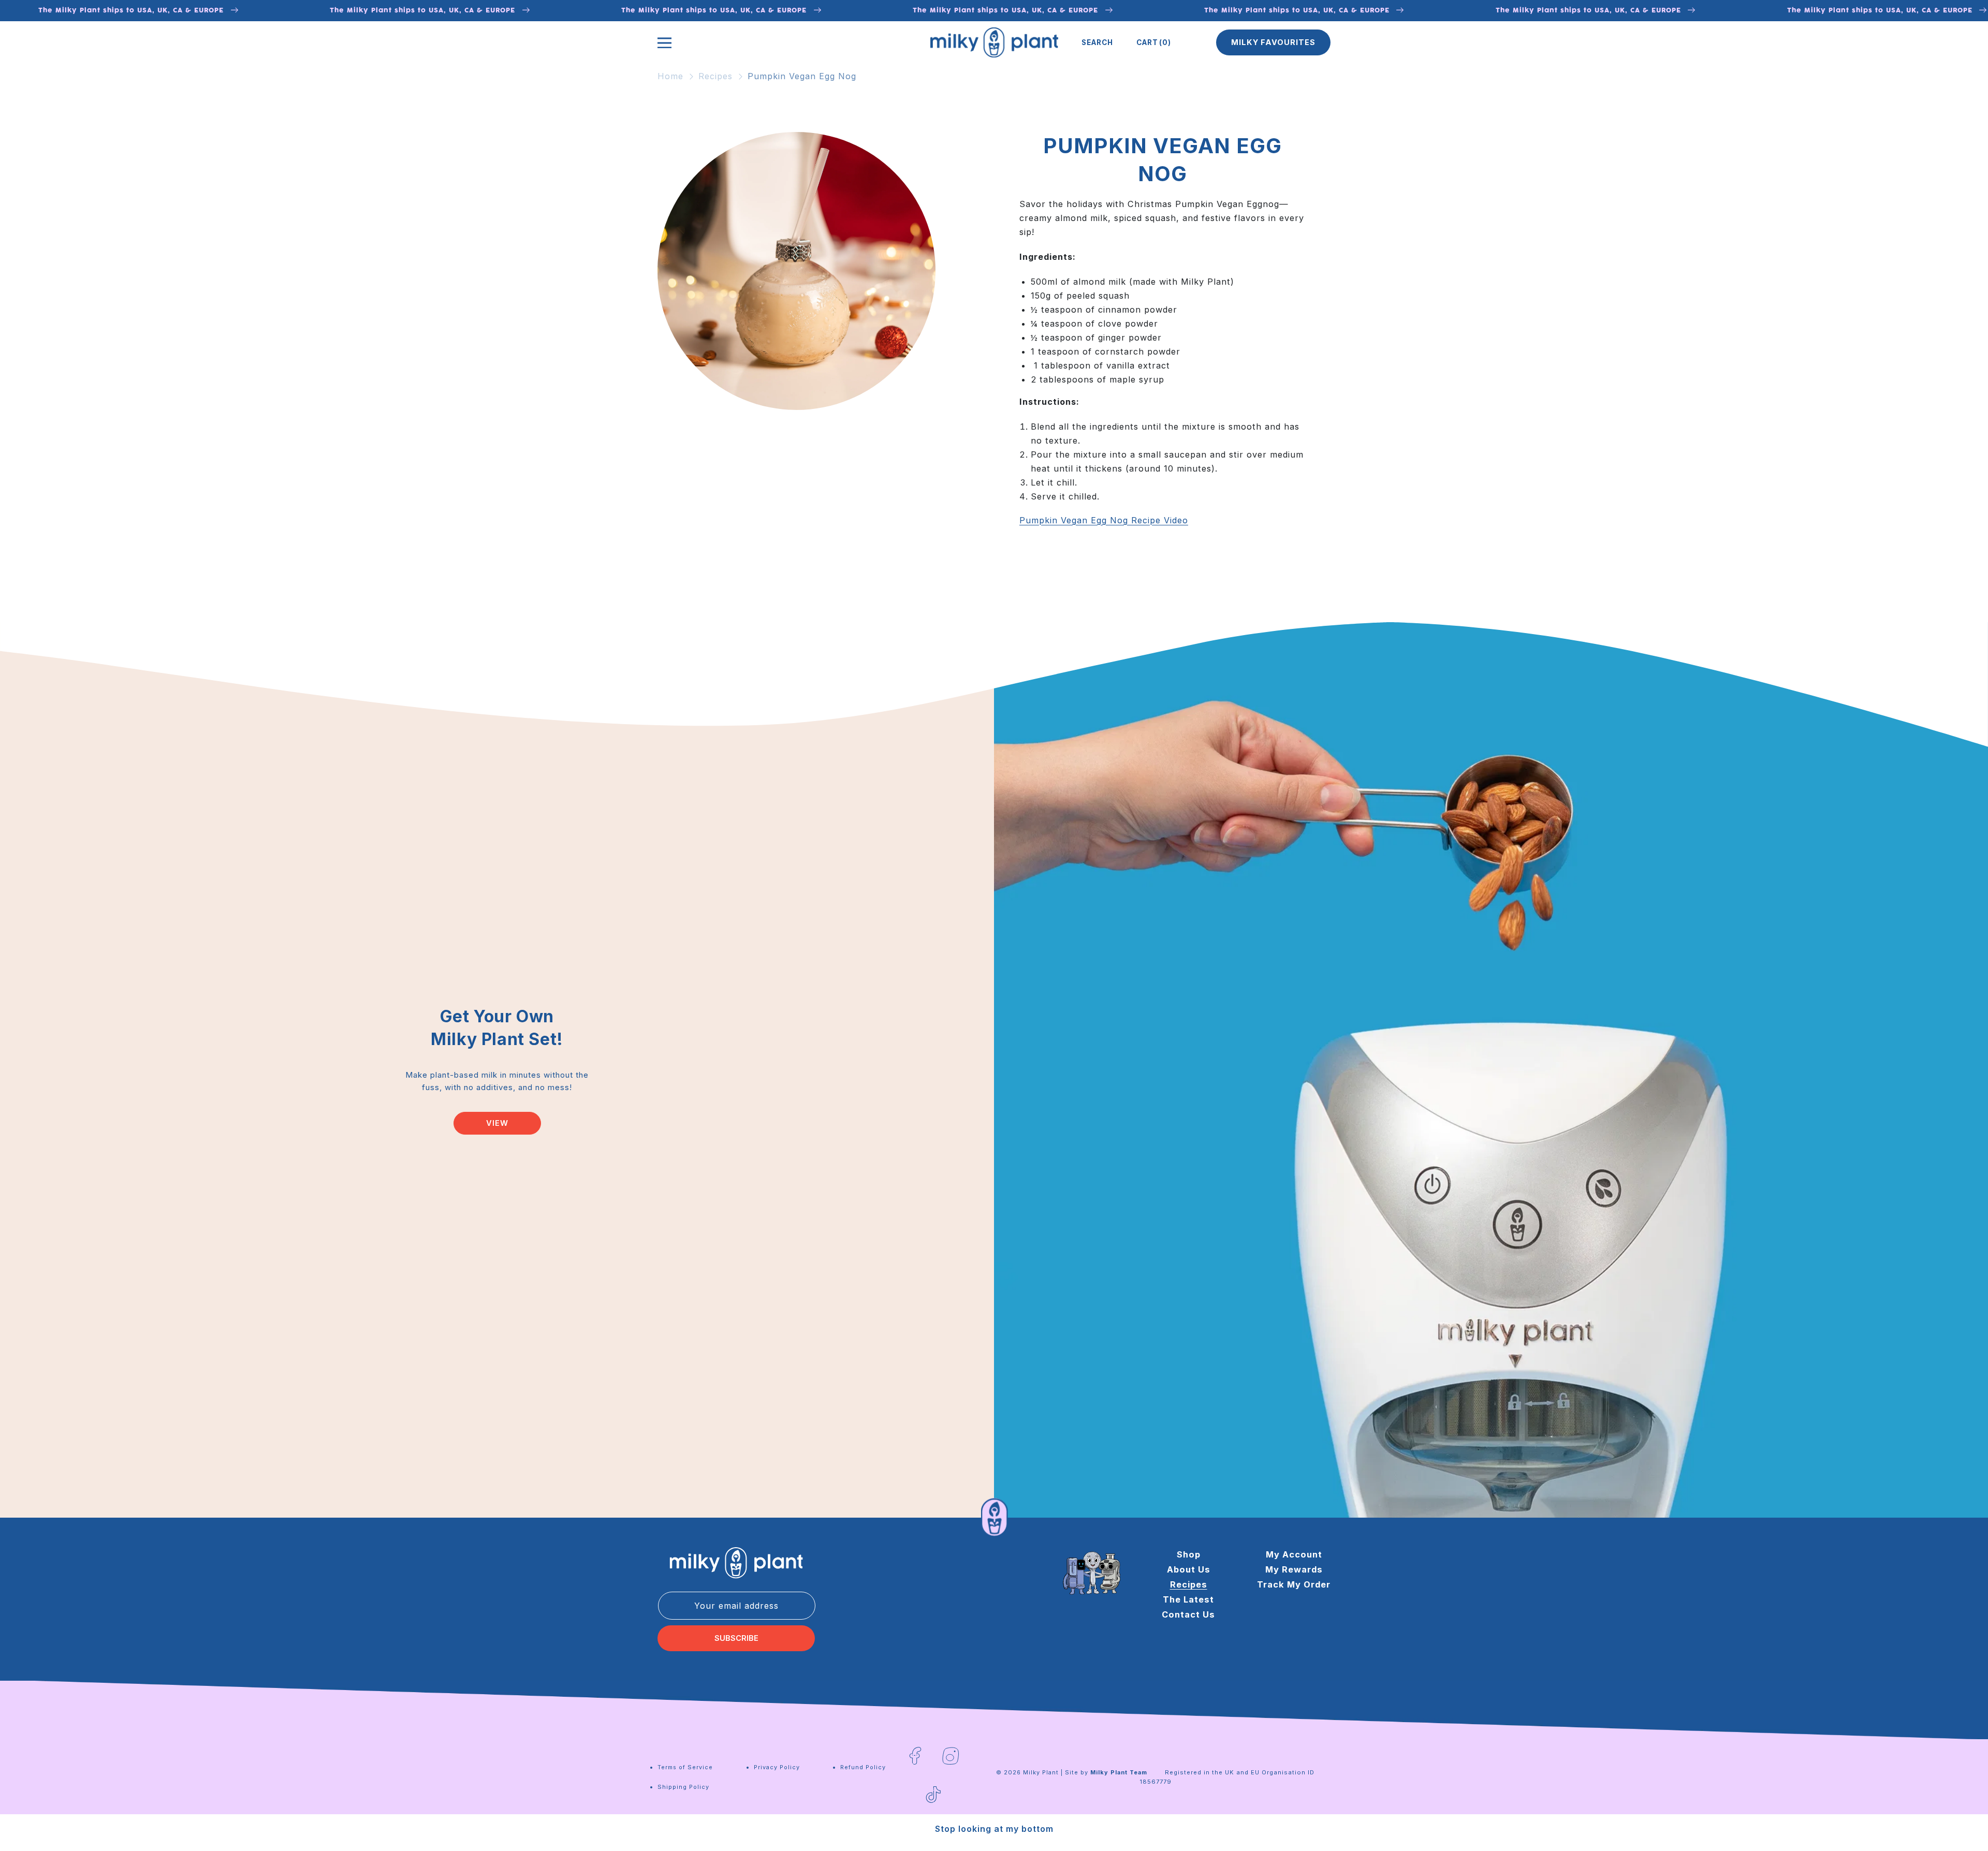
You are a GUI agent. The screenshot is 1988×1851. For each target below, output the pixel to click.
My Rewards (1294, 1569)
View (497, 1123)
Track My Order (1294, 1584)
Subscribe (736, 1638)
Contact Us (1188, 1614)
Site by (1106, 1772)
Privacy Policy (777, 1767)
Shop (1189, 1554)
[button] (1097, 42)
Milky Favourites (1273, 42)
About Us (1189, 1569)
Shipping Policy (683, 1787)
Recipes (715, 76)
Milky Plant (1041, 1772)
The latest (1188, 1599)
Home (670, 76)
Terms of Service (685, 1767)
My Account (1294, 1554)
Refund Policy (863, 1767)
